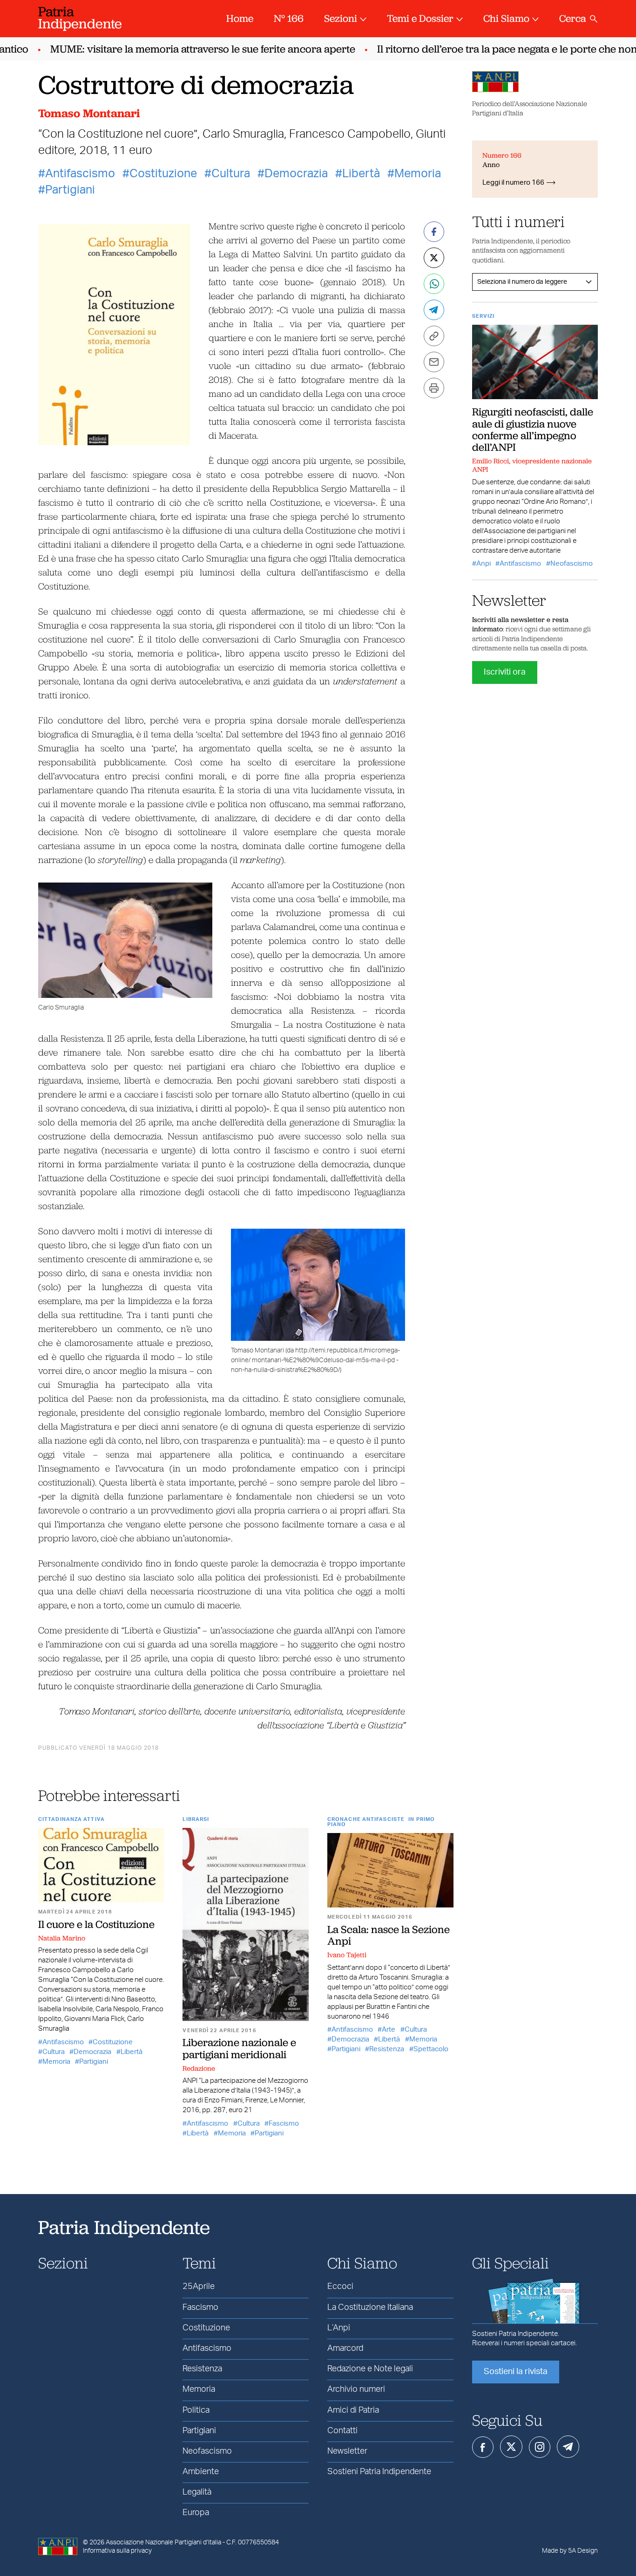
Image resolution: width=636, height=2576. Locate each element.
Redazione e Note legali (370, 2369)
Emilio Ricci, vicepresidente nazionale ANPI (532, 465)
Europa (196, 2513)
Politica (196, 2410)
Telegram (568, 2447)
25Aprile (199, 2287)
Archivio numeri (356, 2389)
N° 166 (289, 18)
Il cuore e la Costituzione (96, 1924)
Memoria (418, 174)
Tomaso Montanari (89, 113)
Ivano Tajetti (347, 1955)
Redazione (199, 2068)
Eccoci (340, 2287)
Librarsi (196, 1819)
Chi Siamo (506, 18)
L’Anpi (339, 2328)
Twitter (511, 2447)
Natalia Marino (62, 1938)
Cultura (231, 174)
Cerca (573, 18)
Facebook (483, 2447)
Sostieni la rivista (516, 2372)
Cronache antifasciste (366, 1819)
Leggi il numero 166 (513, 183)
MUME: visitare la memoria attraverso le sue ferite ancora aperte (182, 49)
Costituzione (163, 174)
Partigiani (70, 190)
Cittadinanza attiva (71, 1819)
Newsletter (347, 2451)
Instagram (540, 2447)
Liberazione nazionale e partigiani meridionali (239, 2048)
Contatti (342, 2431)
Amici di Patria (353, 2410)
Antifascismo (80, 174)
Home (240, 18)
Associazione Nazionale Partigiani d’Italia (163, 2543)
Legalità (197, 2492)
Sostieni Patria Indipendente (379, 2472)
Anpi (484, 564)
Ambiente (201, 2472)
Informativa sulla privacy (117, 2551)
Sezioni (341, 18)
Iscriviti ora (505, 672)
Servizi (484, 316)
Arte (389, 2030)
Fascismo (284, 2124)
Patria (80, 17)
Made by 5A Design (570, 2551)
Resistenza (387, 2049)
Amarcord (345, 2349)
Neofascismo (572, 564)
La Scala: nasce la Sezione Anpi (389, 1935)
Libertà (361, 174)
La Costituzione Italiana (370, 2308)
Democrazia (296, 174)
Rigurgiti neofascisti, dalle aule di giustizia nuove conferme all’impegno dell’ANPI (533, 429)
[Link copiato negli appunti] (434, 336)
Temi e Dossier (420, 18)
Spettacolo (431, 2049)
